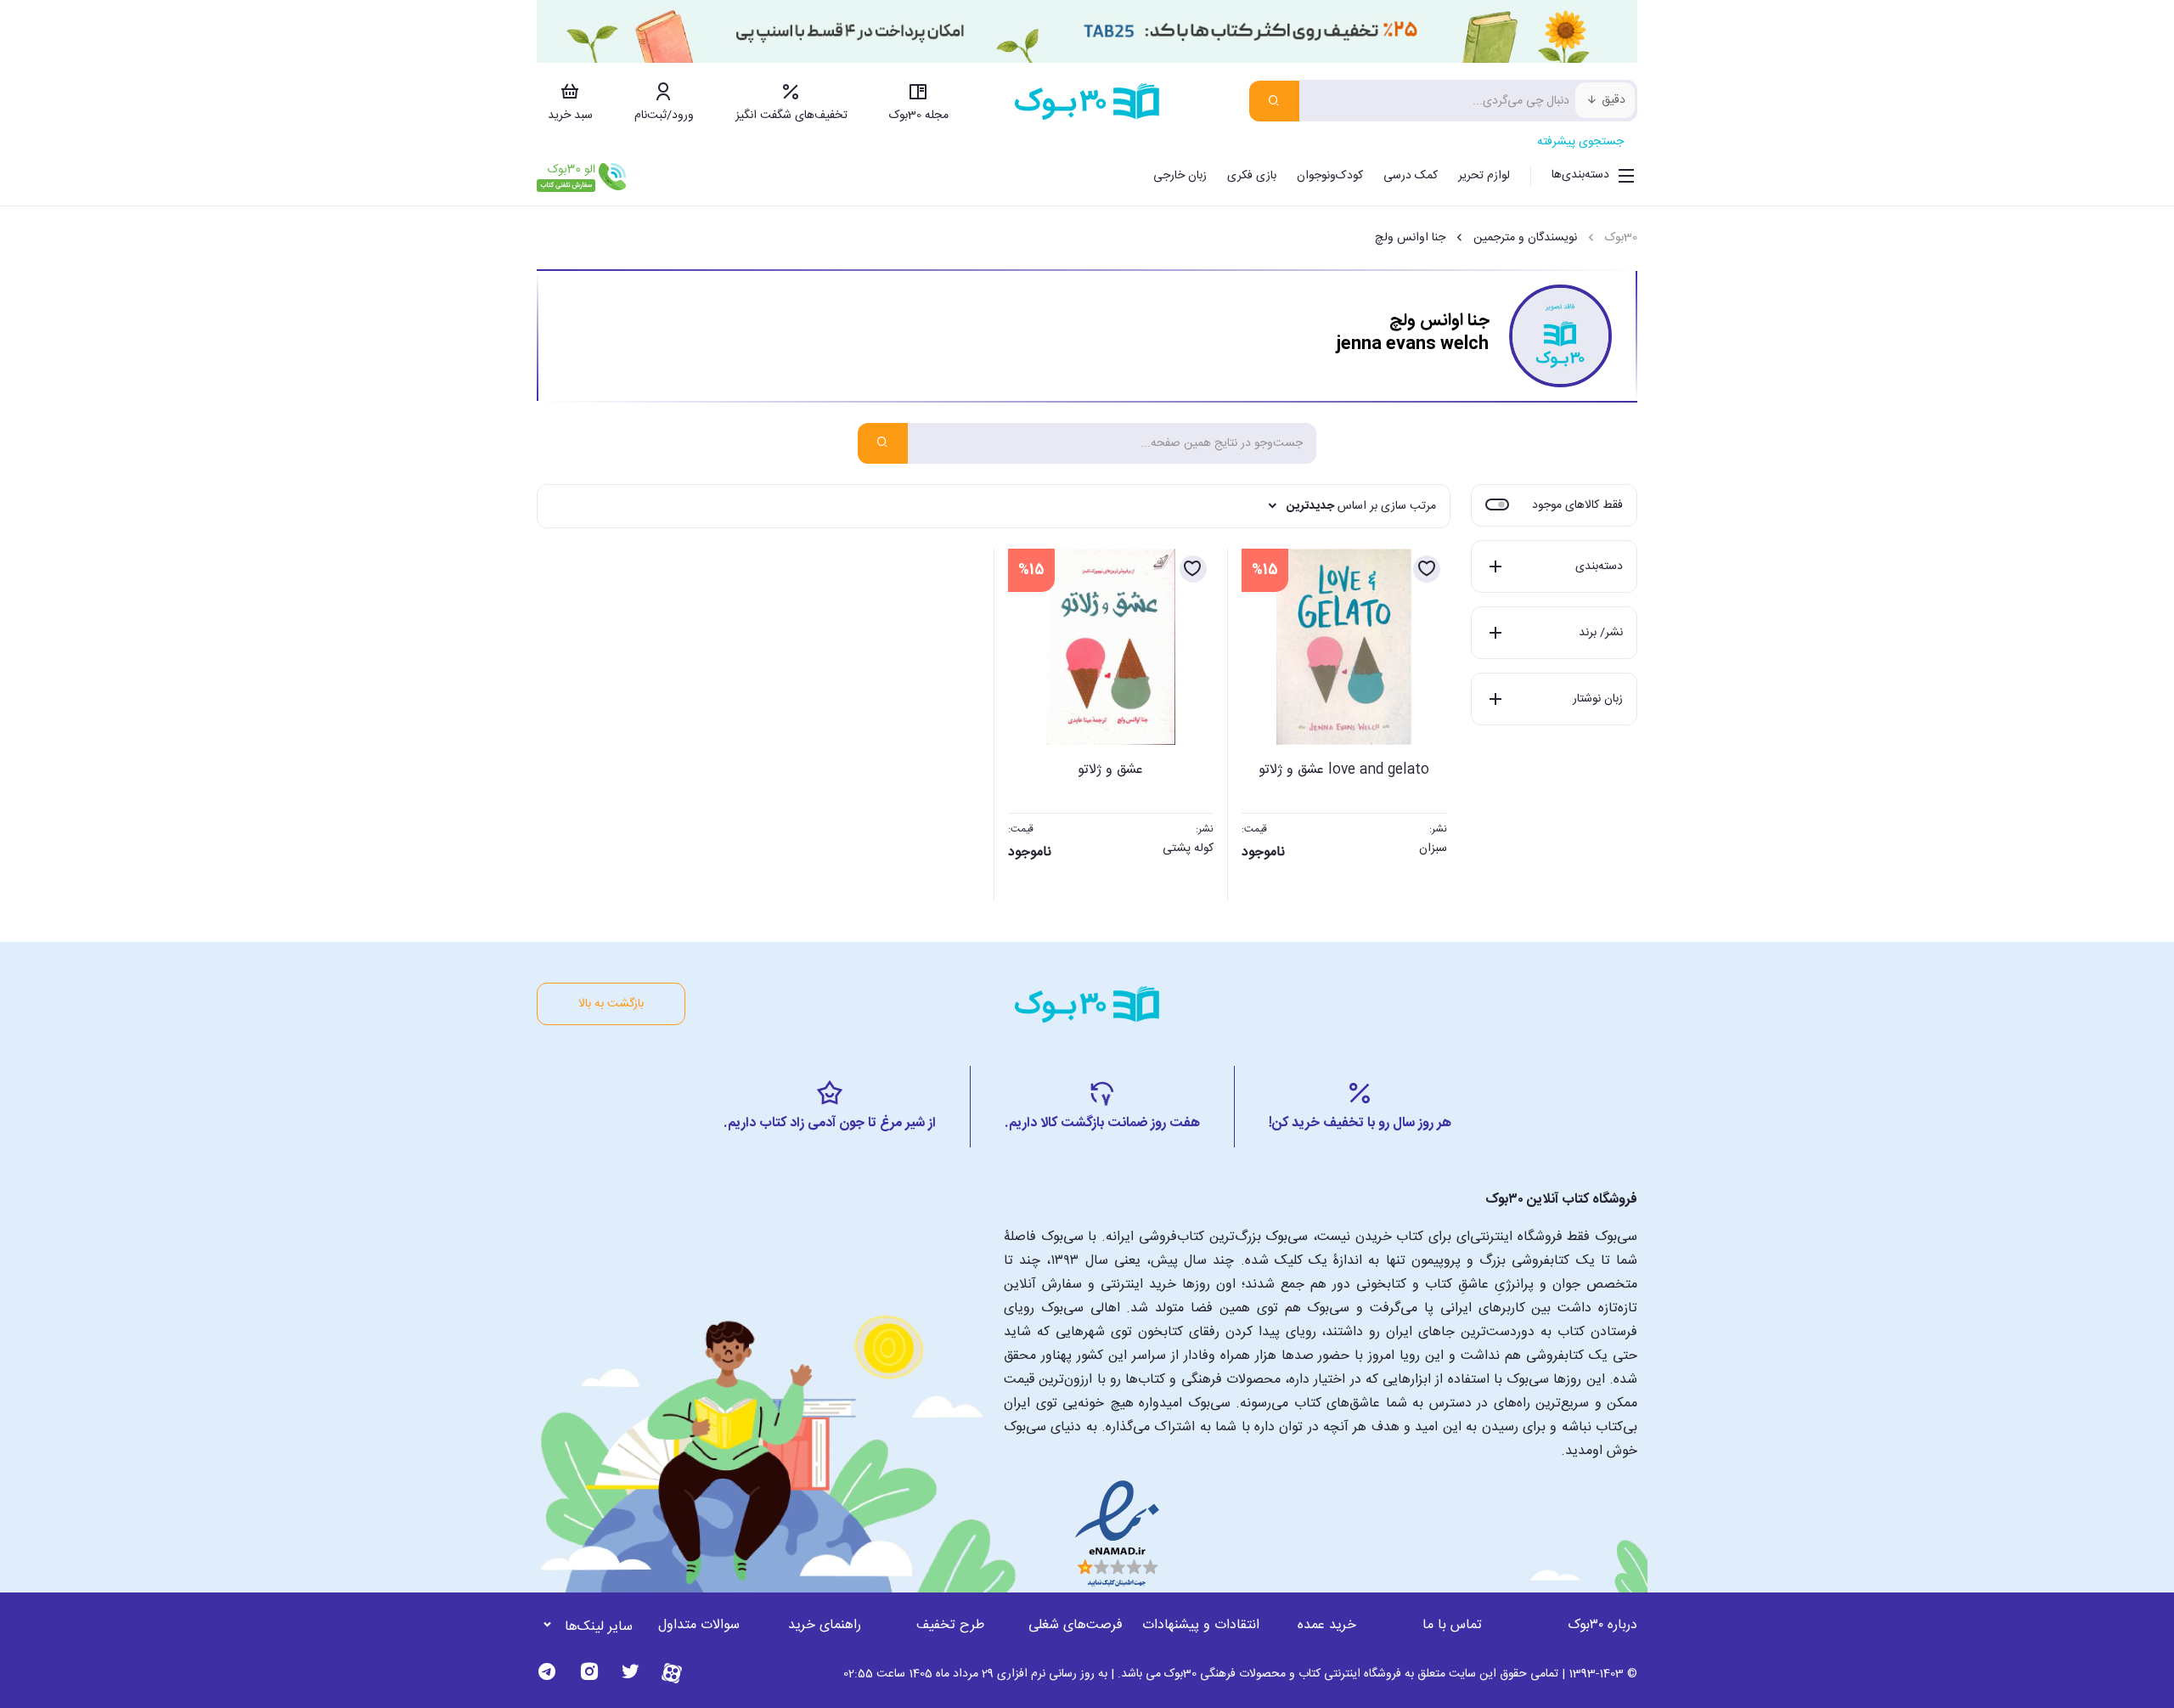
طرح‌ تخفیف (950, 1625)
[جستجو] (1274, 101)
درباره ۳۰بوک (1602, 1625)
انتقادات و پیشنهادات (1201, 1625)
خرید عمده (1327, 1625)
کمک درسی (1411, 176)
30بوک (1621, 238)
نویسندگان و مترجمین (1525, 238)
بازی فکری (1252, 176)
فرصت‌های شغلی (1076, 1625)
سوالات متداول (699, 1625)
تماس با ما (1452, 1625)
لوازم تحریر (1484, 176)
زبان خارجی (1180, 176)
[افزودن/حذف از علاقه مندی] (1427, 569)
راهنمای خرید (825, 1625)
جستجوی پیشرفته (1580, 142)
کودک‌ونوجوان (1330, 176)
